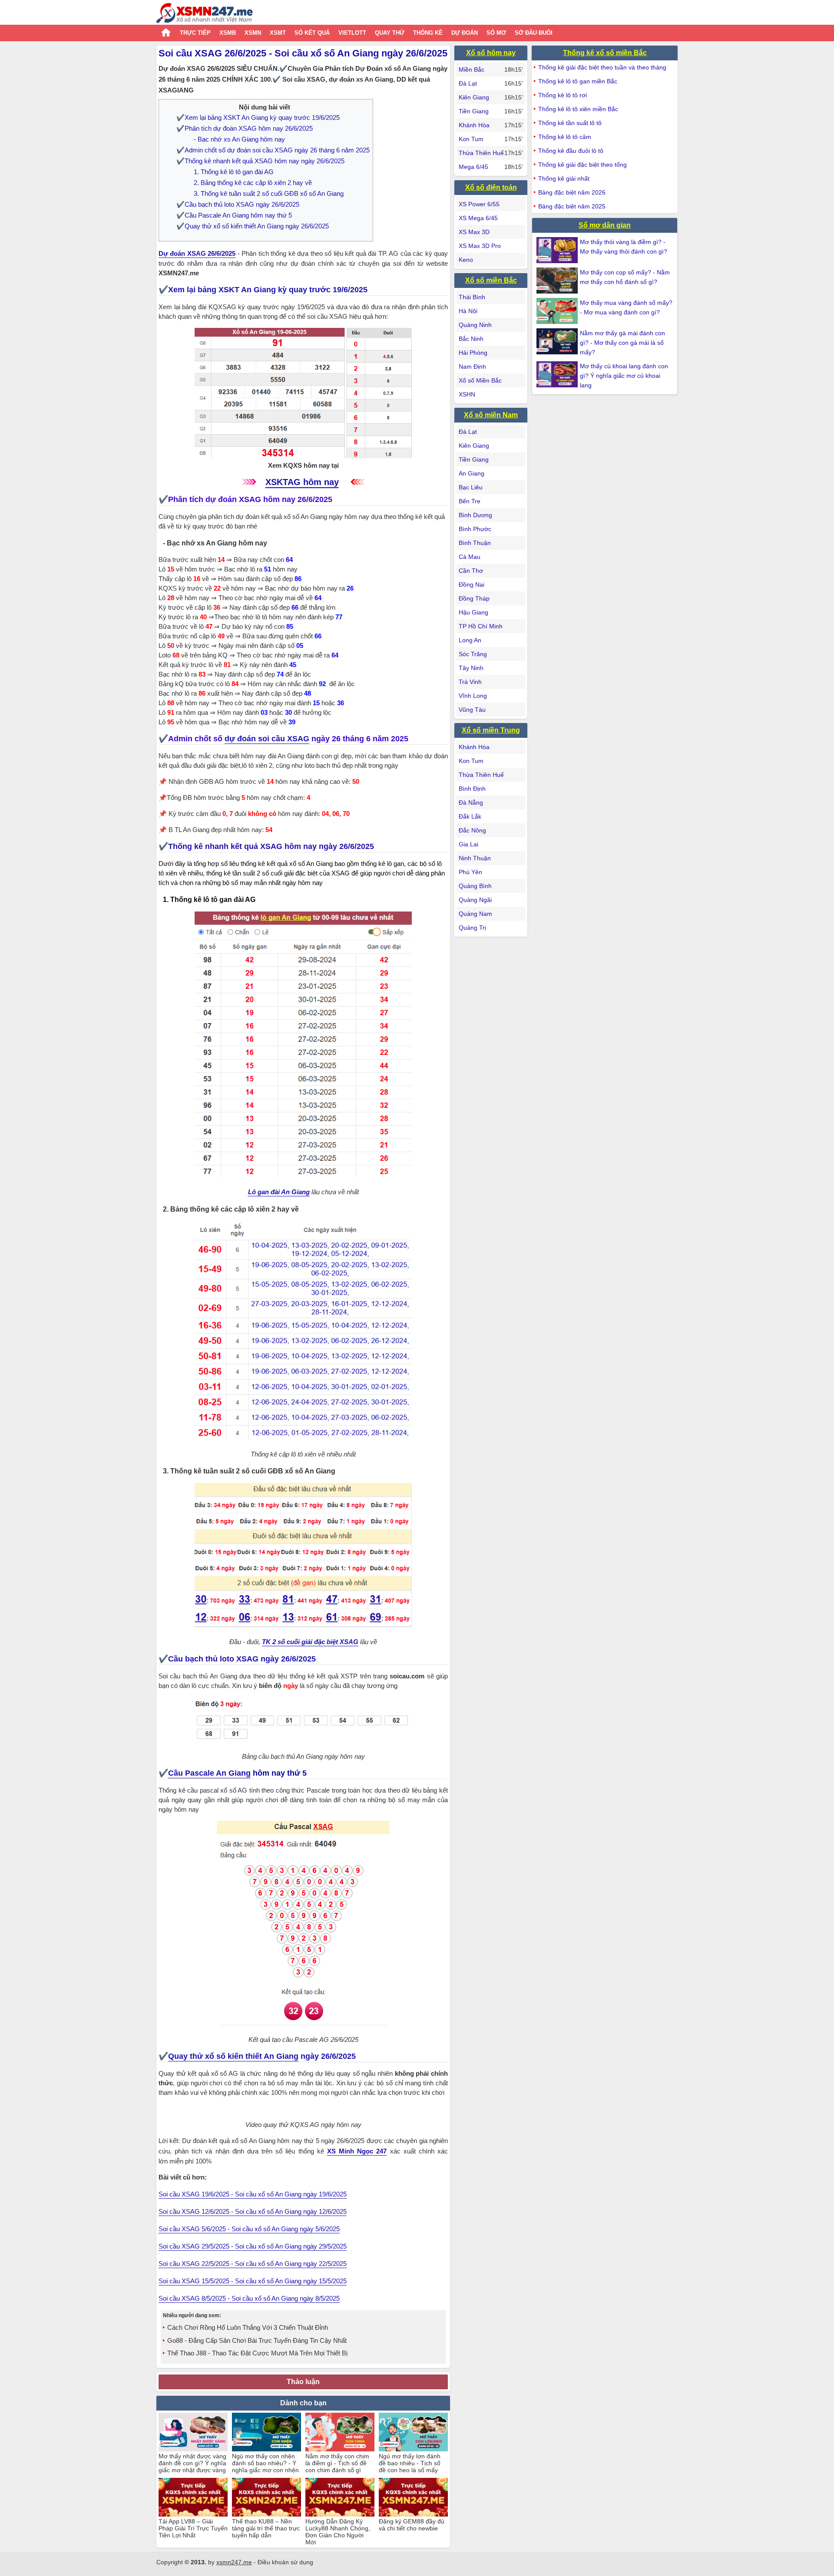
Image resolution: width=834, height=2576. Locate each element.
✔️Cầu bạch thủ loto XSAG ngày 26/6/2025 (238, 204)
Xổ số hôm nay (491, 53)
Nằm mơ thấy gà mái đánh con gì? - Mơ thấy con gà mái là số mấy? (622, 343)
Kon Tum (471, 139)
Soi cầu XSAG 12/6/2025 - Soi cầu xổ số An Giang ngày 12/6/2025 (253, 2211)
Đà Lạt (468, 83)
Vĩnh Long (473, 696)
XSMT (278, 33)
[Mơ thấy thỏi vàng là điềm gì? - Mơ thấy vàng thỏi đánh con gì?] (558, 250)
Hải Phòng (473, 353)
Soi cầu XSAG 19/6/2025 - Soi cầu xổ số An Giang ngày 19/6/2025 (253, 2194)
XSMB (228, 33)
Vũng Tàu (472, 710)
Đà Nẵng (471, 803)
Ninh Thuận (475, 858)
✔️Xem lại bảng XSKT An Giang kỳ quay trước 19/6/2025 (258, 117)
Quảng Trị (472, 928)
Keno (466, 260)
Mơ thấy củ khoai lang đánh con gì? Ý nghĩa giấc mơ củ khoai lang (624, 376)
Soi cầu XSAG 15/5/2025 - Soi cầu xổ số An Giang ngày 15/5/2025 (253, 2281)
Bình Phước (475, 529)
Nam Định (472, 367)
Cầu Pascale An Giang (209, 1773)
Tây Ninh (471, 668)
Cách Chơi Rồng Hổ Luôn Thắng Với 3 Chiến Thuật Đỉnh (248, 2327)
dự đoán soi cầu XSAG (267, 739)
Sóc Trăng (473, 654)
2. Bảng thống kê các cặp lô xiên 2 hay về (253, 183)
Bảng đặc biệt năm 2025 (572, 206)
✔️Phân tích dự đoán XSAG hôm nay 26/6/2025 (245, 128)
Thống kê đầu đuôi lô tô (571, 151)
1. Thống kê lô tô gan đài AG (234, 172)
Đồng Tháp (474, 598)
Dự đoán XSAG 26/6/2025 (197, 253)
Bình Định (472, 789)
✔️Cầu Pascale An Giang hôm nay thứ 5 (234, 215)
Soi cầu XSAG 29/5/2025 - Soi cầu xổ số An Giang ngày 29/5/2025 (253, 2246)
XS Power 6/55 (479, 204)
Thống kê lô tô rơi (563, 95)
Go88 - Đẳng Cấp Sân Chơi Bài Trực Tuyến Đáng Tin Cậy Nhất (257, 2340)
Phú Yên (470, 872)
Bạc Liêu (471, 487)
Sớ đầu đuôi (534, 33)
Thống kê (428, 33)
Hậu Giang (473, 612)
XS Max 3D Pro (480, 246)
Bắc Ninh (471, 339)
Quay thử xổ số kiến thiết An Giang (233, 2056)
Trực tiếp (195, 33)
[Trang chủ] (205, 14)
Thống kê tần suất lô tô (570, 123)
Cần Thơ (471, 571)
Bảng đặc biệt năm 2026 (572, 192)
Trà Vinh (470, 682)
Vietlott (352, 33)
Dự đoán (465, 33)
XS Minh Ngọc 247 (357, 2151)
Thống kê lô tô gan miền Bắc (578, 81)
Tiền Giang (474, 111)
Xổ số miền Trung (491, 730)
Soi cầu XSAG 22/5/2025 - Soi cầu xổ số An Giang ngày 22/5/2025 (253, 2264)
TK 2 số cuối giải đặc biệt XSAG (310, 1642)
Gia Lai (468, 844)
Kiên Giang (474, 97)
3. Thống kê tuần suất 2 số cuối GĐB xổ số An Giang (269, 193)
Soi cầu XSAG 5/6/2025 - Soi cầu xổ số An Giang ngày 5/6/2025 (249, 2229)
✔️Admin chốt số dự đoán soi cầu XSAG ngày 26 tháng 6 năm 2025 (273, 150)
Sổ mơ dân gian (605, 225)
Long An (470, 640)
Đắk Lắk (470, 816)
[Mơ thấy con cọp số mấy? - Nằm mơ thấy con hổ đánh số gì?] (558, 281)
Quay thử (390, 33)
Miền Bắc (472, 69)
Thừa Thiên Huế (481, 153)
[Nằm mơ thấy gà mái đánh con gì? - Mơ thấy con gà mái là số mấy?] (558, 341)
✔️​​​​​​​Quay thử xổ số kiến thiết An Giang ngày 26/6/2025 (253, 226)
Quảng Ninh (475, 325)
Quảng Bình (475, 886)
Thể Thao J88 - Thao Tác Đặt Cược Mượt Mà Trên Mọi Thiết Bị (257, 2353)
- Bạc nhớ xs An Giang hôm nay (239, 139)
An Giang (472, 473)
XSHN (467, 394)
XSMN (253, 33)
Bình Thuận (475, 543)
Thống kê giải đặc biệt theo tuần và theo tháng (602, 67)
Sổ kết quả (312, 33)
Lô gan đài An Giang (279, 1192)
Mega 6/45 (473, 167)
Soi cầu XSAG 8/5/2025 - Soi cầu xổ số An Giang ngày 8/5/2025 (249, 2298)
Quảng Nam (475, 914)
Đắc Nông (472, 830)
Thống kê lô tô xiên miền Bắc (578, 109)
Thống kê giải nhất (564, 178)
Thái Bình (472, 297)
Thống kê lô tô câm (565, 137)
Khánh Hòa (474, 125)
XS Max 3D (474, 232)
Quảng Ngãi (475, 900)
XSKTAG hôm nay (302, 482)
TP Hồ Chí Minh (481, 626)
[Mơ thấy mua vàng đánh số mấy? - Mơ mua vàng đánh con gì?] (558, 311)
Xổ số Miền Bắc (480, 380)
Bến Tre (470, 501)
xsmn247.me (234, 2562)
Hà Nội (468, 311)
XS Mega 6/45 (478, 218)
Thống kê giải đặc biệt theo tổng (582, 165)
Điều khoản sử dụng (285, 2562)
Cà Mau (470, 557)
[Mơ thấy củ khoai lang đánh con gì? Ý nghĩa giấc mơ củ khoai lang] (558, 374)
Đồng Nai (472, 585)
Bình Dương (475, 515)
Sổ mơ (496, 33)
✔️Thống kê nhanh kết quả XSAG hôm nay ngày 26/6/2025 (260, 161)
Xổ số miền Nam (491, 415)
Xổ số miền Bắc (491, 280)
